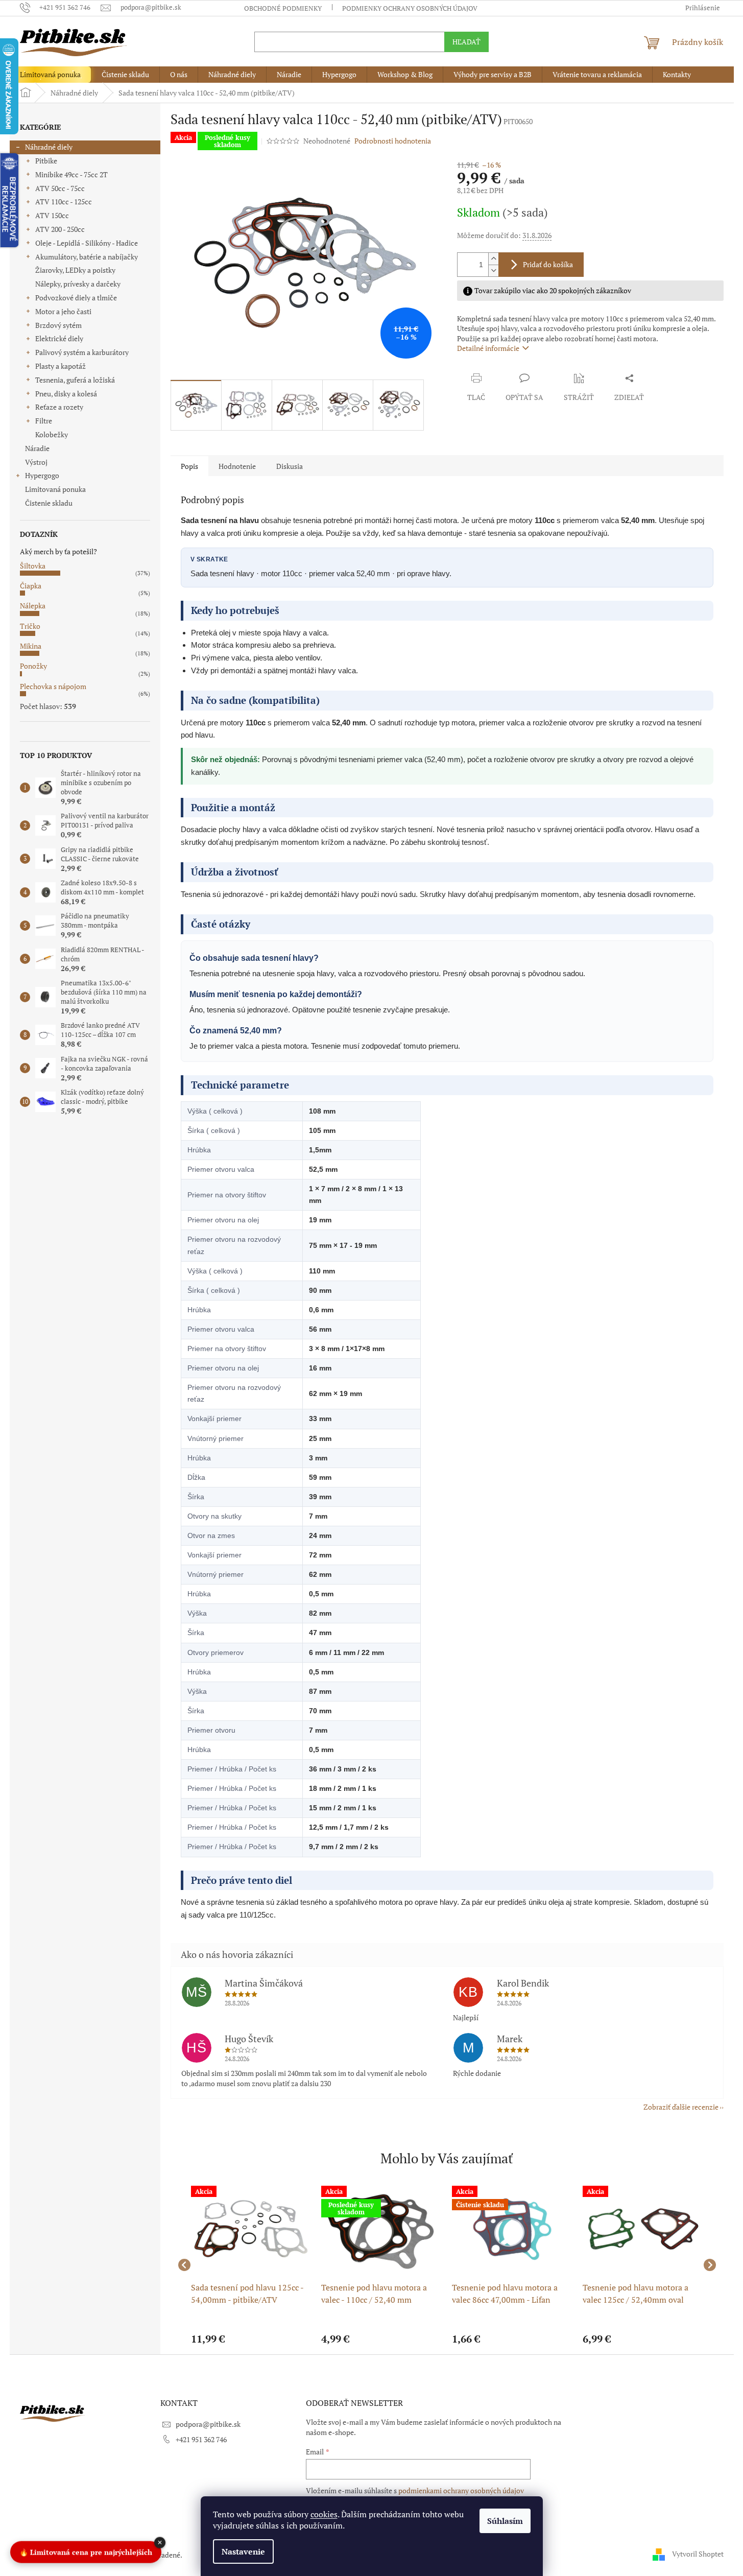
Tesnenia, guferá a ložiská (75, 380)
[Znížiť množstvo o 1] (493, 270)
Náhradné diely (49, 147)
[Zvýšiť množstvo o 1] (493, 259)
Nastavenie (243, 2551)
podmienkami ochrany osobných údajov (461, 2490)
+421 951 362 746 (201, 2439)
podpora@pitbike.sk (208, 2424)
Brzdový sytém (58, 325)
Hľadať (466, 42)
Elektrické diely (59, 338)
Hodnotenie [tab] (237, 466)
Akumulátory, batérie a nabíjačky (87, 257)
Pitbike (46, 161)
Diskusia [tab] (290, 466)
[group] (251, 2265)
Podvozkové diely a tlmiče (76, 298)
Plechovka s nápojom (53, 686)
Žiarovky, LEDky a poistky (75, 270)
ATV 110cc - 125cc (64, 202)
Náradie (37, 448)
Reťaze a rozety (59, 407)
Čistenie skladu (49, 503)
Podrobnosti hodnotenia (393, 141)
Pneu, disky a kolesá (66, 394)
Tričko (30, 626)
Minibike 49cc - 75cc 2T (71, 174)
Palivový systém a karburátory (82, 352)
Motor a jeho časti (63, 311)
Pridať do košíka (548, 264)
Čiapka (31, 586)
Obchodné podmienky (283, 8)
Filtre (44, 421)
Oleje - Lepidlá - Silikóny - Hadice (87, 243)
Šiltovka (33, 566)
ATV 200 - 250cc (60, 229)
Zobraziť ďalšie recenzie (681, 2107)
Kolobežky (52, 434)
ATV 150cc (52, 215)
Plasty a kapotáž (61, 366)
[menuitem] (50, 75)
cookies (324, 2514)
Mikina (31, 646)
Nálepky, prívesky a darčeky (78, 284)
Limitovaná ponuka (55, 489)
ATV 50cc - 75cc (60, 188)
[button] (251, 2339)
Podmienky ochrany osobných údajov (410, 8)
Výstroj (36, 462)
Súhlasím (505, 2521)
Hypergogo (42, 475)
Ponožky (33, 666)
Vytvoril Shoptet (698, 2554)
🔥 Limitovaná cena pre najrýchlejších (86, 2550)
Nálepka (33, 606)
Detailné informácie (488, 348)
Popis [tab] (189, 466)
